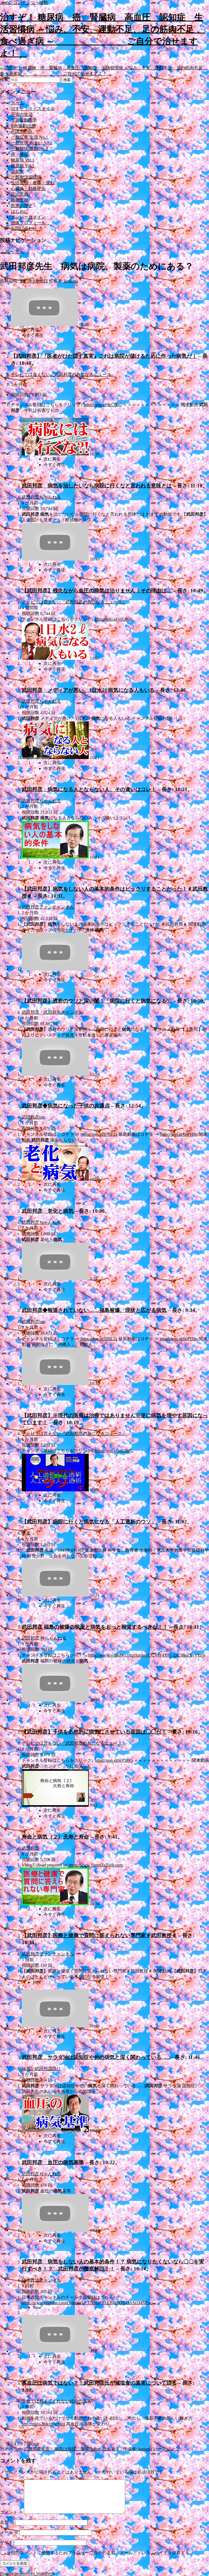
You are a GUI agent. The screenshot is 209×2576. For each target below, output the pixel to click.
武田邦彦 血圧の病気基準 (53, 2162)
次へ (22, 252)
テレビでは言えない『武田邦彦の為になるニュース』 (63, 374)
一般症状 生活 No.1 (29, 137)
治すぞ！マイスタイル (33, 109)
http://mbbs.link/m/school (43, 2424)
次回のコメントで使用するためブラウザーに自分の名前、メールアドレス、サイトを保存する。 (100, 2553)
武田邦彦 (30, 1848)
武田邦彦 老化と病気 (48, 1211)
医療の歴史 (22, 206)
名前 (7, 2522)
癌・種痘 (20, 154)
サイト (7, 2542)
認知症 (17, 171)
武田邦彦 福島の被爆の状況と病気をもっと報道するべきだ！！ (95, 1627)
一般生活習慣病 (26, 177)
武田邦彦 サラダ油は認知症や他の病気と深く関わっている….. (96, 2057)
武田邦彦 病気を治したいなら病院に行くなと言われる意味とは (97, 486)
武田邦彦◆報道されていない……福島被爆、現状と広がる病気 (94, 1310)
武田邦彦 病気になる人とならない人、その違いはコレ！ (89, 789)
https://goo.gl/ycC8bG (103, 405)
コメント (11, 2512)
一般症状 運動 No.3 (29, 149)
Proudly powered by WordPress (27, 2573)
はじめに (20, 211)
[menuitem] (115, 330)
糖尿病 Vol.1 (23, 160)
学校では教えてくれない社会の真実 (57, 2401)
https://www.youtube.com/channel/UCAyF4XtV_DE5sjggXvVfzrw (147, 1655)
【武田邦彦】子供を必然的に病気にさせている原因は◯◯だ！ (94, 1732)
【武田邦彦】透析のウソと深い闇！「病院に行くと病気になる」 (97, 1001)
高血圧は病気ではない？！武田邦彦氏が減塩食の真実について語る (99, 2383)
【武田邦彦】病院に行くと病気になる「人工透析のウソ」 (89, 1522)
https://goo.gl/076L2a (99, 1134)
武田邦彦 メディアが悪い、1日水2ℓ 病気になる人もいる (88, 690)
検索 (4, 80)
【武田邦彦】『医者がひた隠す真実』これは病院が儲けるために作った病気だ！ (104, 356)
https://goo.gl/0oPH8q (179, 1134)
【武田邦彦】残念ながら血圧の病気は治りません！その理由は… (97, 591)
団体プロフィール (30, 223)
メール (9, 2532)
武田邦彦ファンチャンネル (48, 907)
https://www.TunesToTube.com (96, 1865)
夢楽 (26, 1533)
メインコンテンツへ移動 (24, 3)
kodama (71, 281)
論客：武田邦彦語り (41, 2069)
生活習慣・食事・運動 (33, 183)
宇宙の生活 (22, 114)
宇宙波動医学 (24, 120)
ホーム (17, 103)
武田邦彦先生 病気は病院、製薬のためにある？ (72, 2449)
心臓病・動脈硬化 (28, 189)
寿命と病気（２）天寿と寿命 (55, 1837)
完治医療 (20, 194)
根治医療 (20, 200)
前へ (7, 252)
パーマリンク (166, 2449)
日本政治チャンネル (41, 2280)
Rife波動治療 (23, 126)
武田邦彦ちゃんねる (41, 497)
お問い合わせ (24, 228)
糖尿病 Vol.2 (23, 166)
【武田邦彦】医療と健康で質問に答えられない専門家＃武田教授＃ (99, 1935)
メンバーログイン (28, 217)
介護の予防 (22, 131)
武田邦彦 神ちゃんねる (44, 1638)
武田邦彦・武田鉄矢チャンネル (52, 1012)
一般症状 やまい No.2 (32, 143)
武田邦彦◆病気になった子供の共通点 (66, 1106)
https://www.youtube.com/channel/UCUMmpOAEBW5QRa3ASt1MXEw (87, 2303)
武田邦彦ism (33, 1117)
